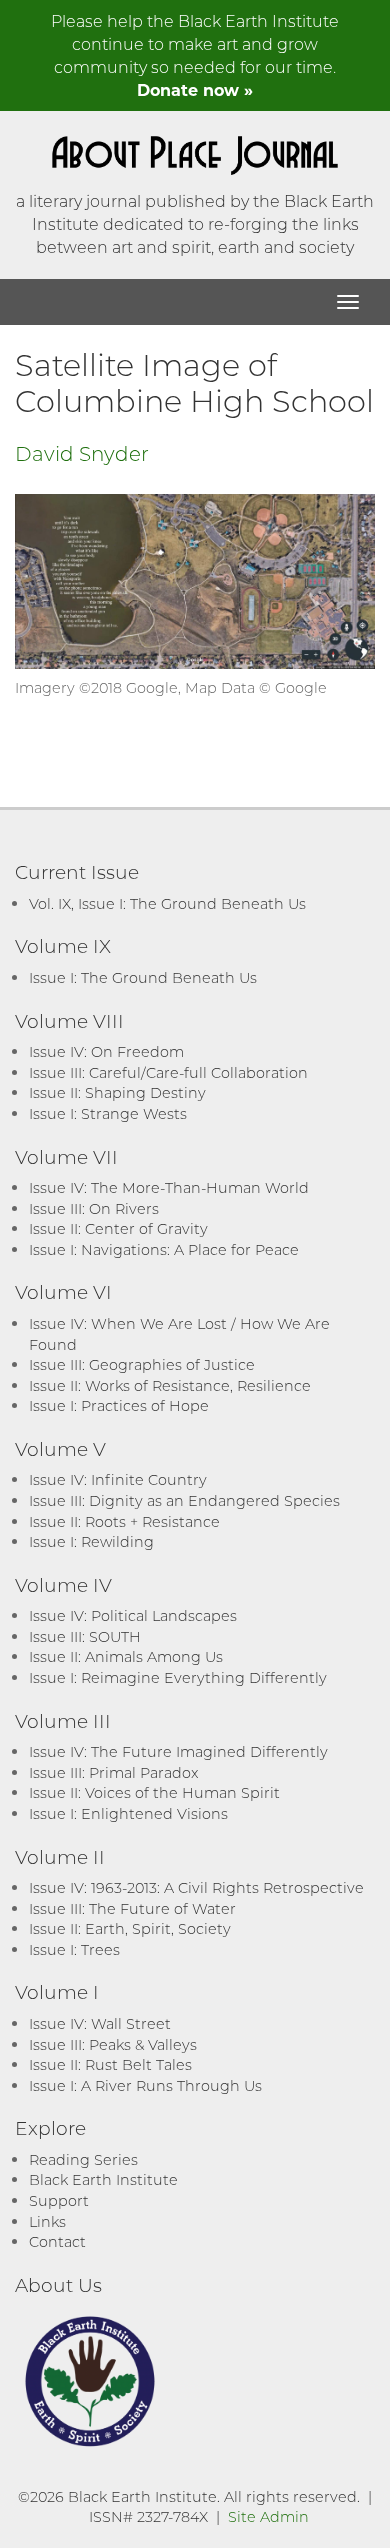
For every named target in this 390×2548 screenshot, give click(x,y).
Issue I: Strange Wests (108, 1113)
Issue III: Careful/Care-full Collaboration (168, 1072)
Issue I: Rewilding (91, 1541)
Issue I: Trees (74, 1949)
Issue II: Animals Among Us (126, 1656)
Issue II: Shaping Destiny (117, 1092)
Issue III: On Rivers (94, 1208)
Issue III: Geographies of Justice (142, 1364)
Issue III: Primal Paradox (113, 1772)
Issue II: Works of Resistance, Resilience (170, 1385)
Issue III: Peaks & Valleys (113, 2044)
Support (59, 2200)
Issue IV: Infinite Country (118, 1479)
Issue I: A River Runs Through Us (145, 2085)
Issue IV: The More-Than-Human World (169, 1187)
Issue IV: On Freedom (106, 1051)
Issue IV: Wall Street (100, 2023)
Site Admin (268, 2516)
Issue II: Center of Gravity (118, 1228)
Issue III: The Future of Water (132, 1908)
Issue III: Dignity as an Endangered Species (184, 1500)
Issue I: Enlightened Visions (128, 1813)
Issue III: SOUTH (85, 1636)
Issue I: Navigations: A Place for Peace (164, 1249)
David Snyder (82, 453)
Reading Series (83, 2159)
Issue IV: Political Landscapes (133, 1615)
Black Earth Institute (103, 2179)
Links (47, 2221)
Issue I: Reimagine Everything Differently (178, 1677)
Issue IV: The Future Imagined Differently (178, 1751)
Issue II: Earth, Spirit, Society (130, 1928)
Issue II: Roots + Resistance (124, 1521)
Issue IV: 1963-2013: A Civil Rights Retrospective (196, 1887)
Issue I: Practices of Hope (119, 1405)
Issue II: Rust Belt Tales (110, 2064)
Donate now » (195, 89)
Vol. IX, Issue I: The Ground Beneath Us (167, 903)
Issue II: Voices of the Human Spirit (154, 1792)
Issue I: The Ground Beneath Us (143, 977)
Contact (57, 2241)
